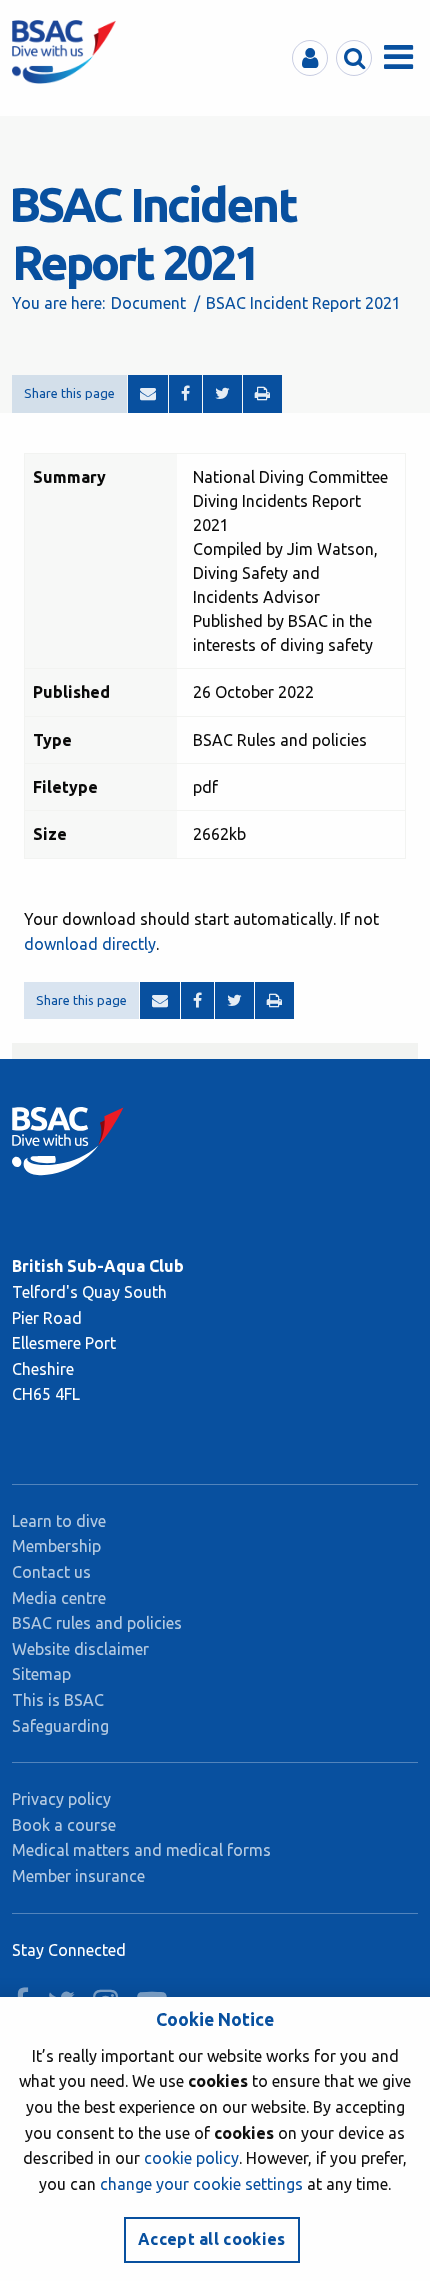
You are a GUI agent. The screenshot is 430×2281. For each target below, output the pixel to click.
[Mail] (148, 394)
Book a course (64, 1825)
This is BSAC (58, 1700)
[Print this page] (262, 394)
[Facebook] (185, 394)
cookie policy (191, 2158)
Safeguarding (60, 1726)
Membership (56, 1546)
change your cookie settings (201, 2184)
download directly (90, 944)
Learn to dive (59, 1521)
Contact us (51, 1572)
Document (148, 303)
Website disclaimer (80, 1649)
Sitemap (41, 1674)
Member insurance (78, 1876)
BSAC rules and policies (97, 1623)
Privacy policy (61, 1799)
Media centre (59, 1598)
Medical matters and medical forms (141, 1850)
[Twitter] (222, 394)
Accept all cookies (212, 2239)
